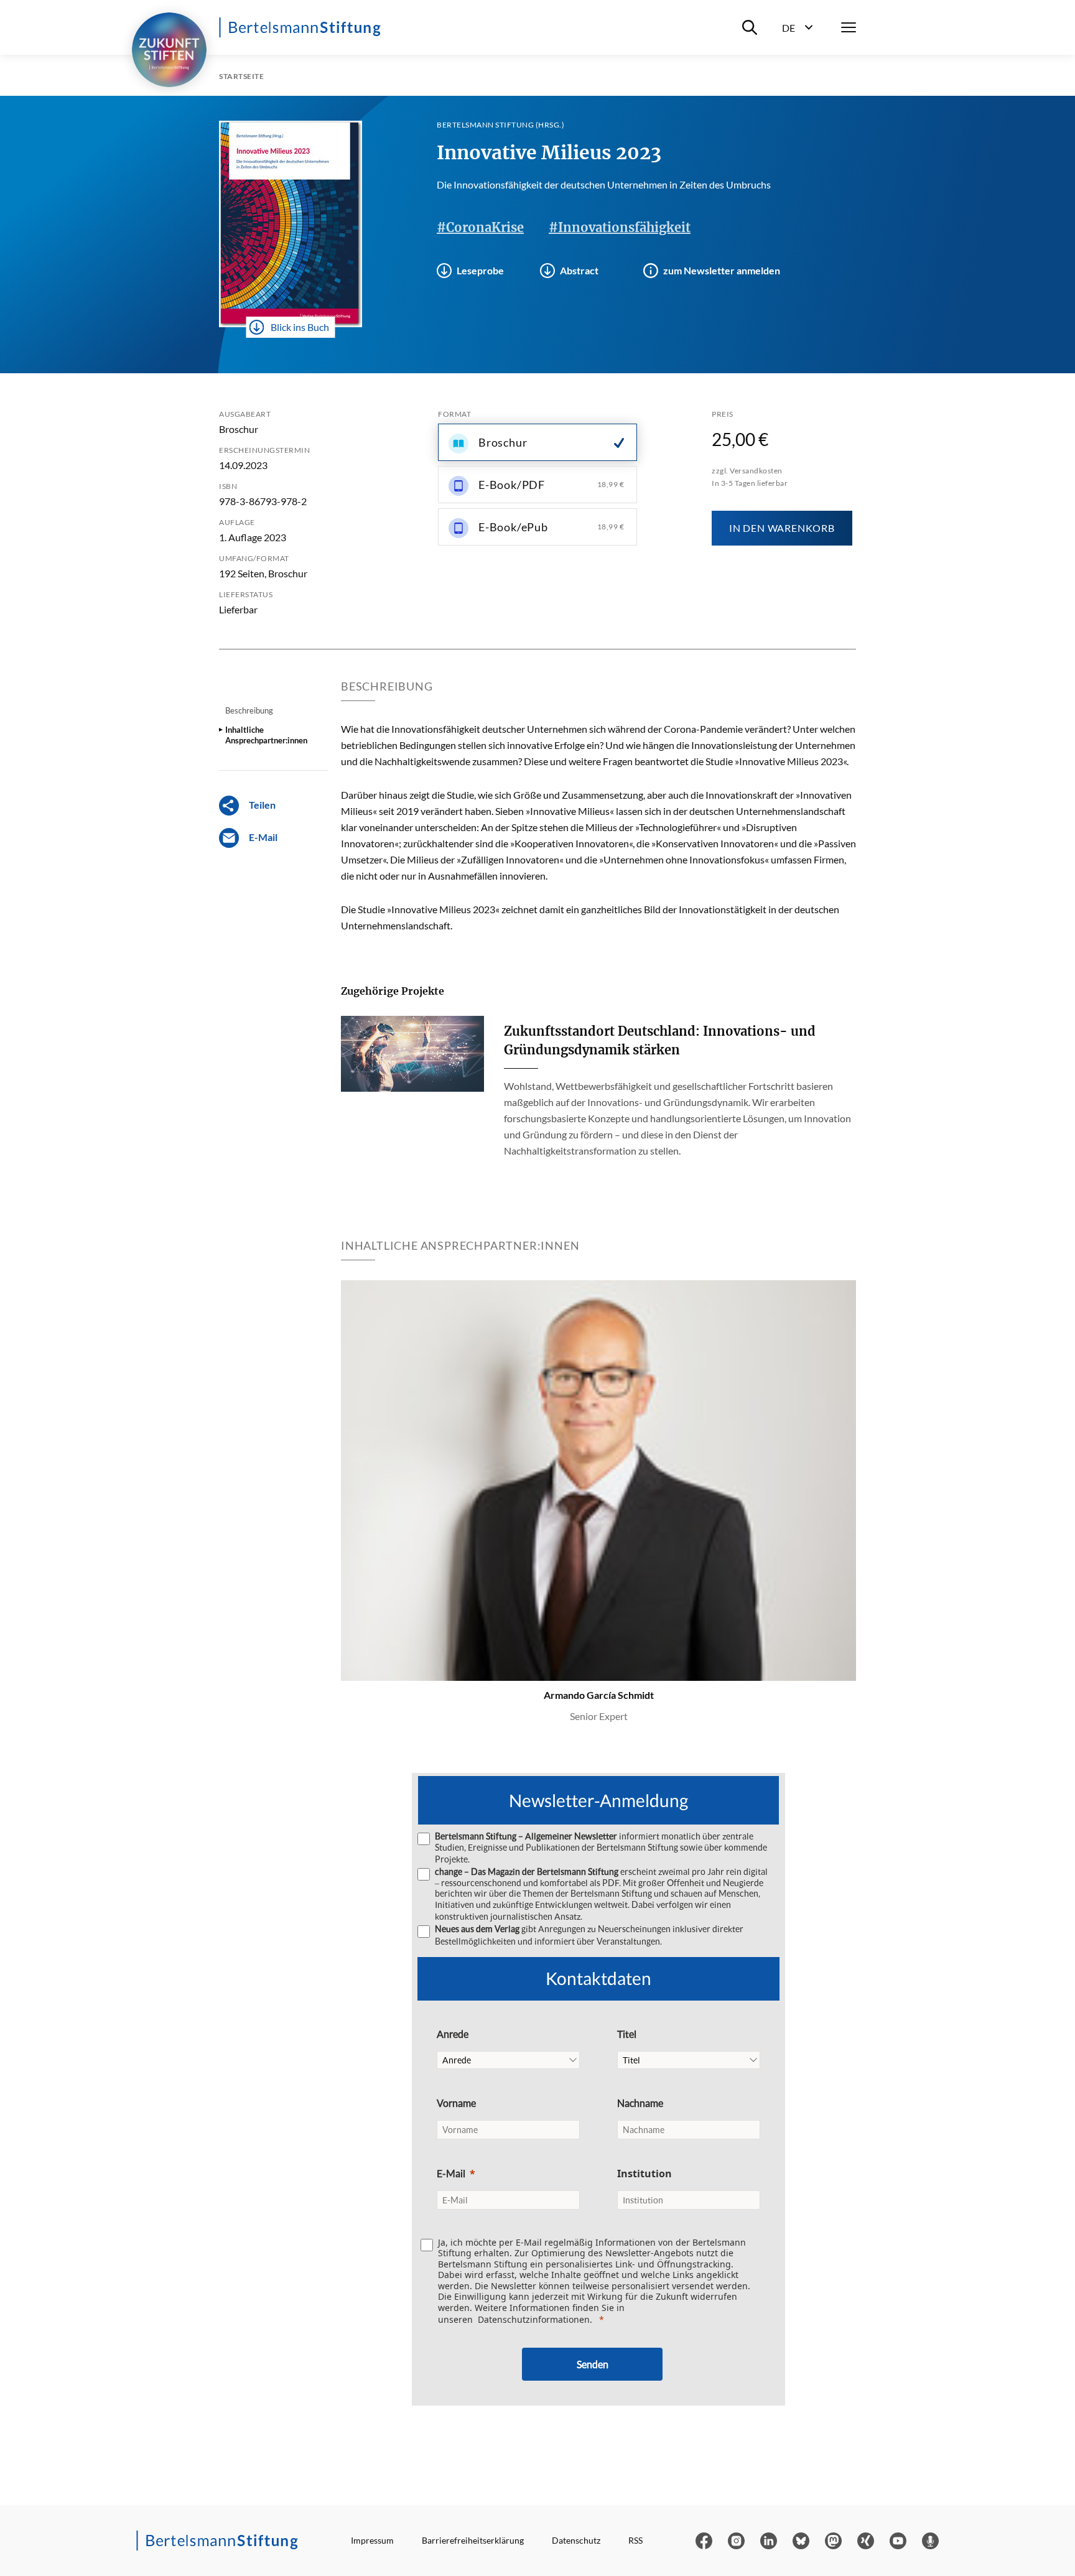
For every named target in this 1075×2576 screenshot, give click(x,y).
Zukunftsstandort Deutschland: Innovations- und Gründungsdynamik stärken (660, 1040)
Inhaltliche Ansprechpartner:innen (266, 735)
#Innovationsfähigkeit (620, 227)
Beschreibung (249, 710)
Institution (645, 2174)
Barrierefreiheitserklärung (473, 2540)
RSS (635, 2540)
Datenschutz (576, 2540)
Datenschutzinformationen (534, 2319)
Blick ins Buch (300, 327)
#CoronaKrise (480, 227)
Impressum (372, 2540)
